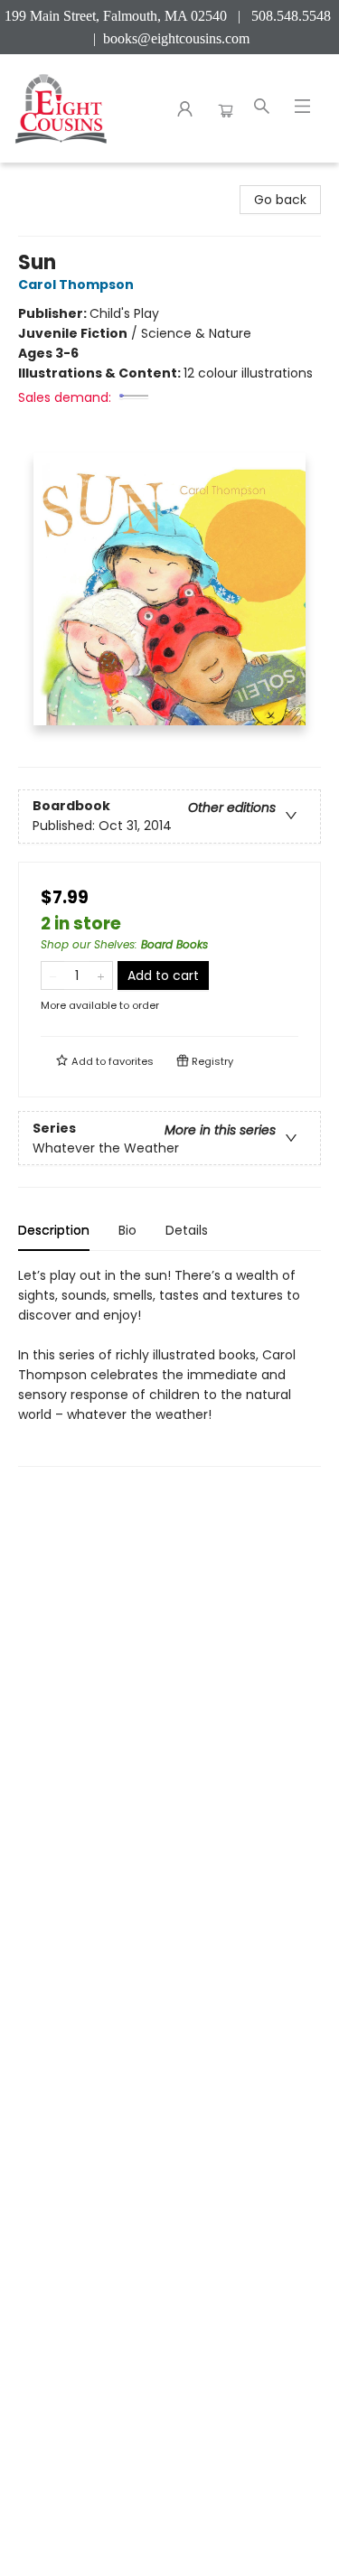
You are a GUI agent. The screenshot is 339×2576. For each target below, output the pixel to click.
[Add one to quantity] (101, 975)
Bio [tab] (127, 1230)
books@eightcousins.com (176, 38)
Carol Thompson (76, 285)
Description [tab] (54, 1230)
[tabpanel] (169, 1366)
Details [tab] (187, 1230)
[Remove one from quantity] (53, 975)
